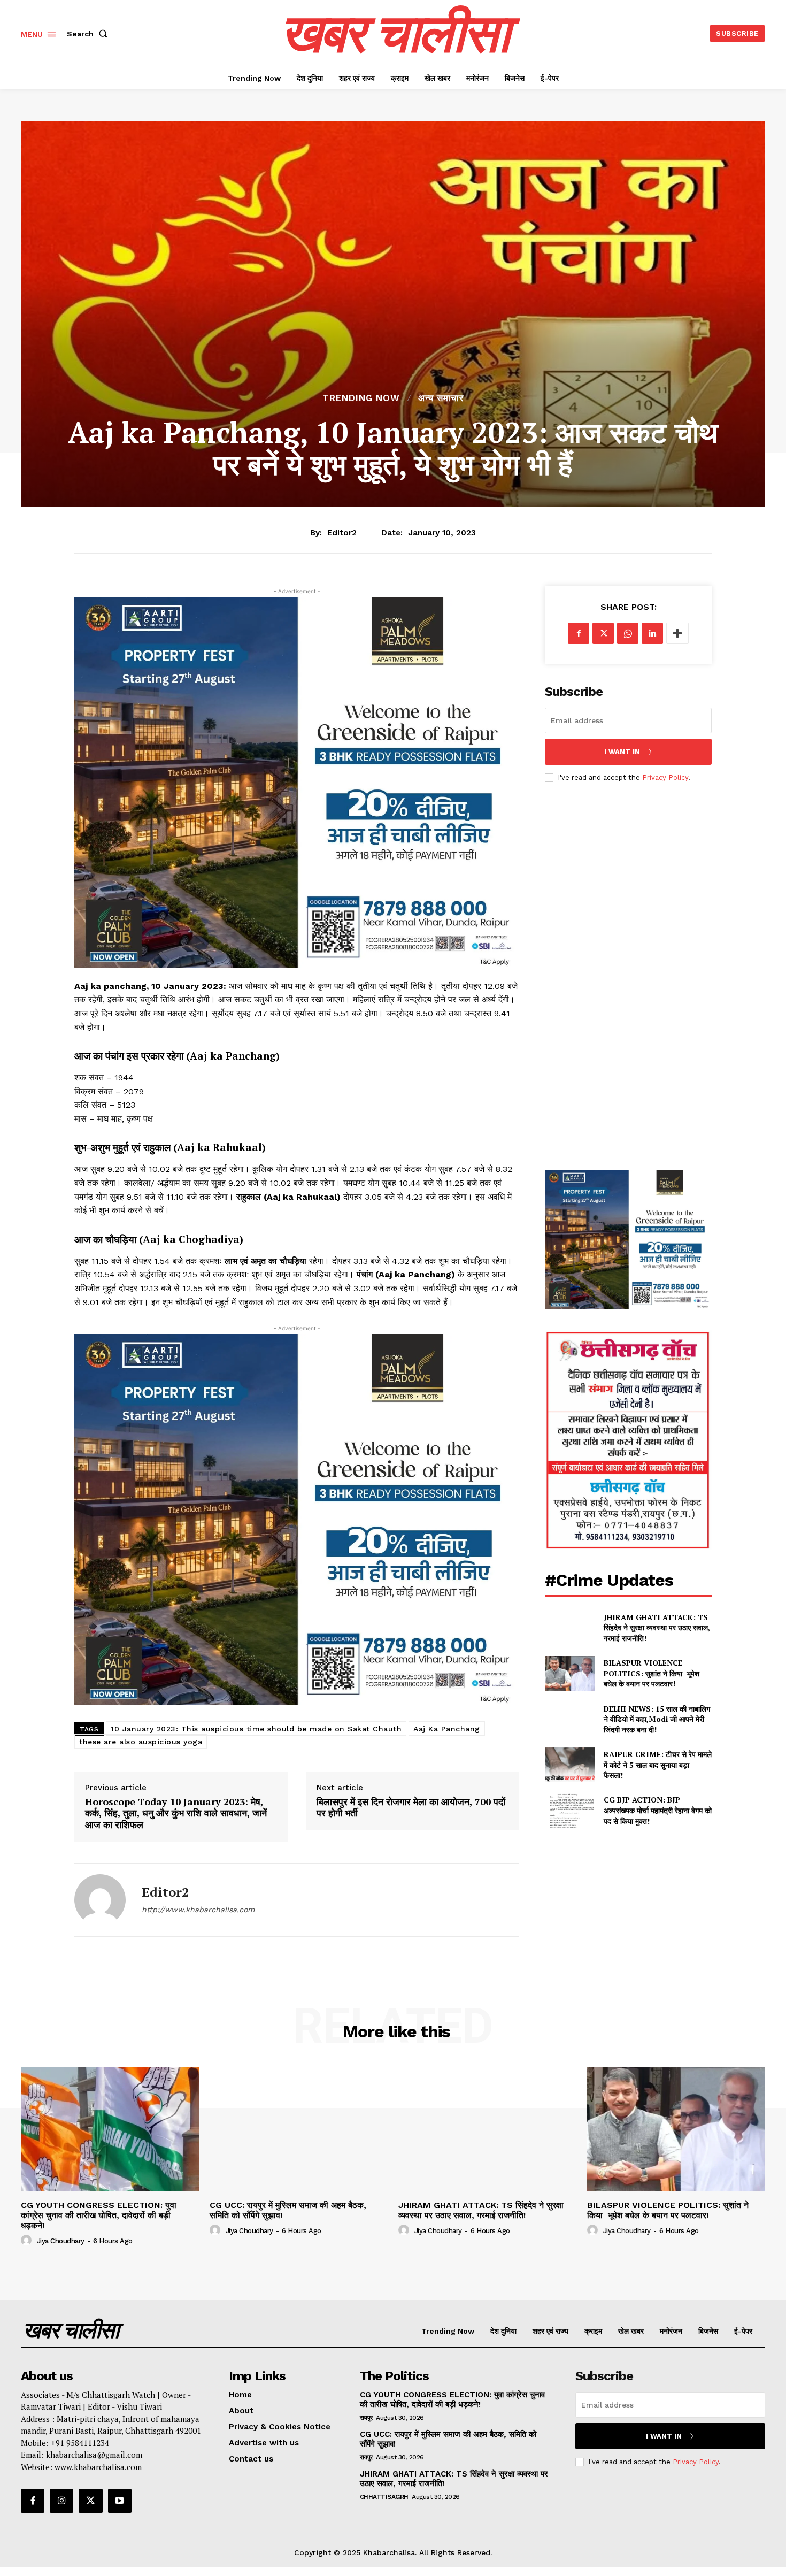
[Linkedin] (652, 633)
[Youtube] (120, 2501)
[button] (89, 34)
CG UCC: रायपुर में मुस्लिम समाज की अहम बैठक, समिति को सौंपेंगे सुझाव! (288, 2210)
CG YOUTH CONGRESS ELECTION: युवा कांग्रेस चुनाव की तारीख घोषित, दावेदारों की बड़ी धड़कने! (99, 2215)
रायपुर (366, 2418)
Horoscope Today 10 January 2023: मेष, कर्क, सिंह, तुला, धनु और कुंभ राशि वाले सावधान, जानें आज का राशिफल (176, 1814)
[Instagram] (61, 2501)
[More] (677, 633)
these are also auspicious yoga (141, 1742)
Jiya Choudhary (61, 2241)
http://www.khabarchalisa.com (198, 1910)
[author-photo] (28, 2241)
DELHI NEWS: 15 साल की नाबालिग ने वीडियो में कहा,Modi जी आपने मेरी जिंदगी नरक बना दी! (657, 1719)
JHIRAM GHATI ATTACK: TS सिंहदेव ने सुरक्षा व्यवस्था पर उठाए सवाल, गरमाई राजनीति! (657, 1628)
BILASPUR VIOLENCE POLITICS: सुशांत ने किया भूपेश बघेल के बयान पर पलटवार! (652, 1673)
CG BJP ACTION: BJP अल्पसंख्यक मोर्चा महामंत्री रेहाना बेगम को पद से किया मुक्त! (658, 1810)
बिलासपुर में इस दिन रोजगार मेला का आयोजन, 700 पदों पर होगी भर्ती (411, 1808)
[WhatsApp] (628, 633)
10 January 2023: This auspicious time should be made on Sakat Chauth (256, 1729)
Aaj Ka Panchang (447, 1729)
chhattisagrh (384, 2497)
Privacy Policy (665, 777)
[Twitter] (603, 633)
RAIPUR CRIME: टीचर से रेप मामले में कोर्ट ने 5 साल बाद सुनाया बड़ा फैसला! (658, 1765)
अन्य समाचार (441, 398)
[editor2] (100, 1900)
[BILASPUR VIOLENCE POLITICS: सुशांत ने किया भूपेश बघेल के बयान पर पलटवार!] (570, 1673)
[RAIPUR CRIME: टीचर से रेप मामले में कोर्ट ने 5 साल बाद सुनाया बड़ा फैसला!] (570, 1765)
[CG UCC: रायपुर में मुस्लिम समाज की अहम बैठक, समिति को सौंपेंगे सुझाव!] (299, 2129)
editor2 (342, 533)
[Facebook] (579, 633)
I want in (622, 752)
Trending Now (361, 398)
